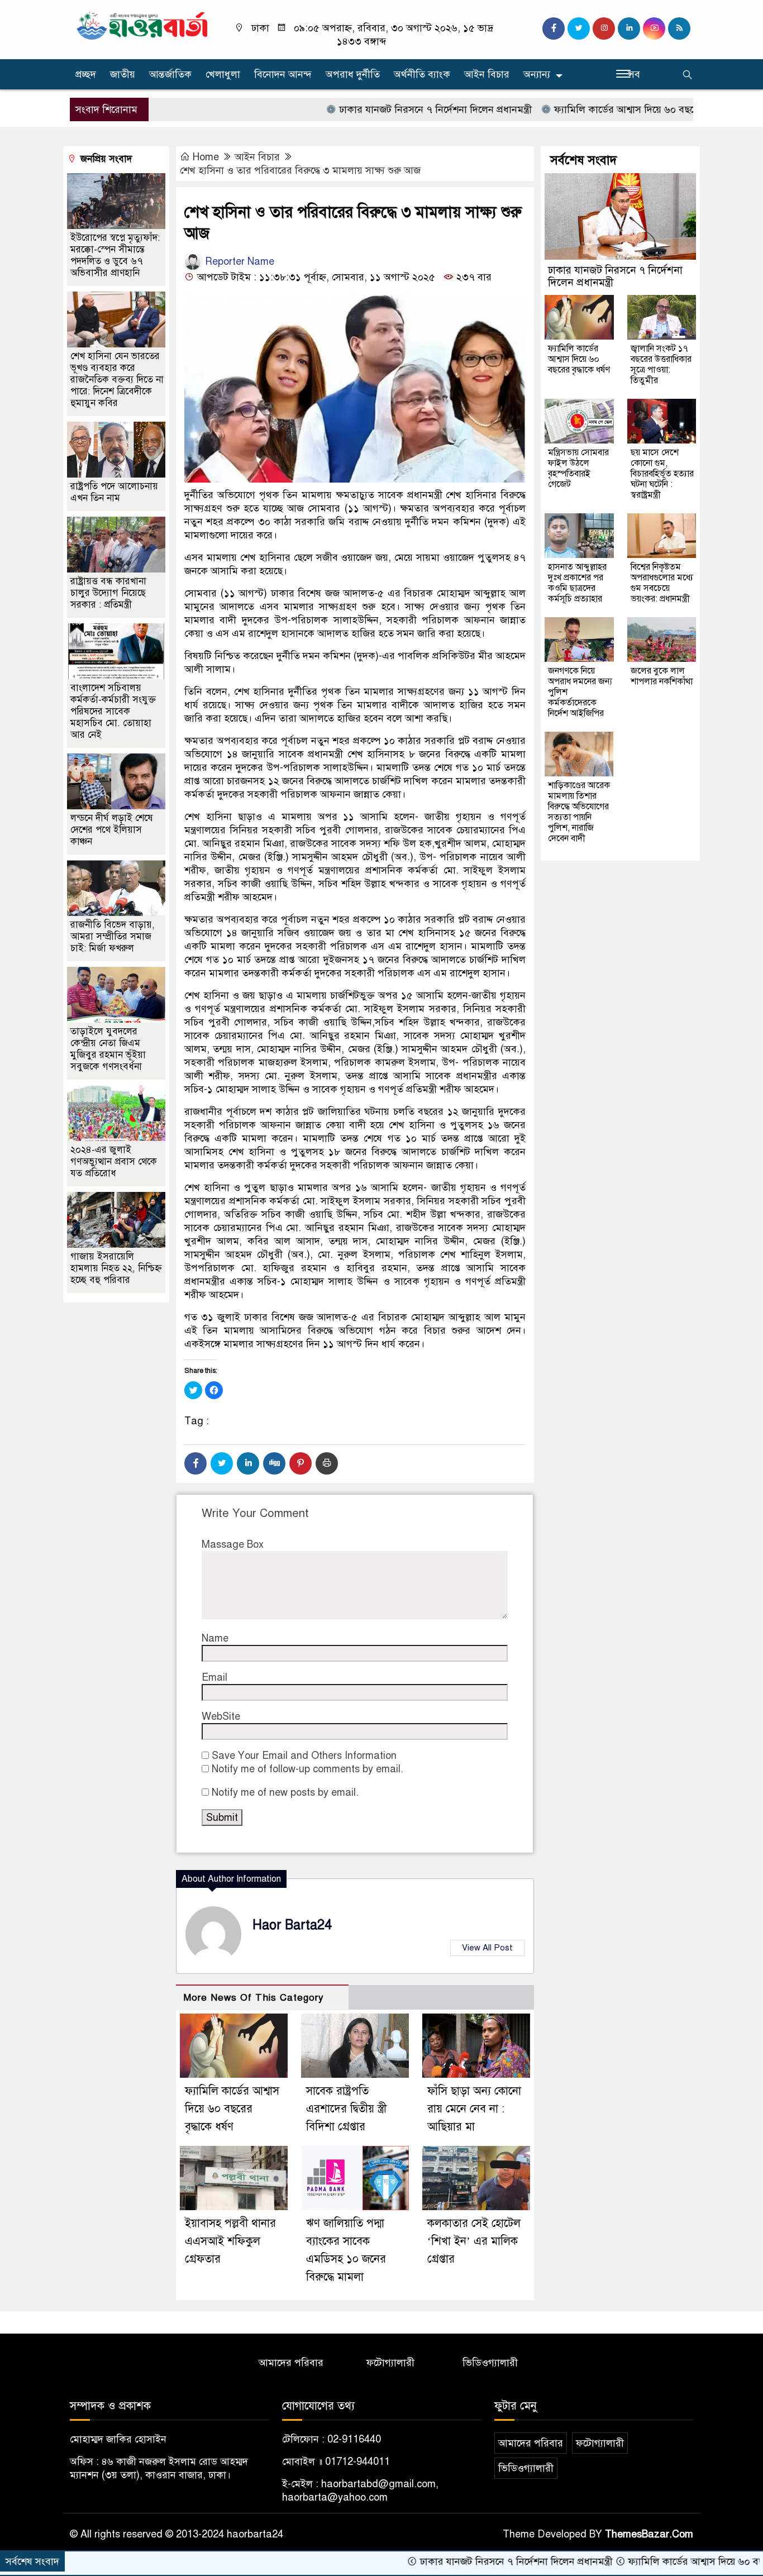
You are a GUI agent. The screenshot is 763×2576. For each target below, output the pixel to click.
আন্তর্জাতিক (170, 74)
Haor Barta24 (292, 1925)
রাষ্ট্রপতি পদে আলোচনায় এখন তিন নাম (114, 492)
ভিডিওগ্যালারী (490, 2363)
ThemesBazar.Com (649, 2534)
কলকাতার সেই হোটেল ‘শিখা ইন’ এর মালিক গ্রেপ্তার (474, 2241)
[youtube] (654, 28)
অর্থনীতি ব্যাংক (422, 74)
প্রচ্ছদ (86, 74)
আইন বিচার (487, 74)
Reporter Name (238, 261)
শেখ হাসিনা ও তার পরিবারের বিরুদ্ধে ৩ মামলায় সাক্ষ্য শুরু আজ (300, 170)
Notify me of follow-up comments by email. (307, 1769)
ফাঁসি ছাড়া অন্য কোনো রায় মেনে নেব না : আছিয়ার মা (474, 2109)
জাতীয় (123, 74)
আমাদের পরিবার (291, 2363)
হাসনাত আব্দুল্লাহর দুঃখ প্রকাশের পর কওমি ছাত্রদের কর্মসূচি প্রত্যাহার (577, 583)
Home (206, 157)
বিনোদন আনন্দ (283, 74)
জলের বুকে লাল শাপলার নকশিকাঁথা (662, 676)
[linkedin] (629, 28)
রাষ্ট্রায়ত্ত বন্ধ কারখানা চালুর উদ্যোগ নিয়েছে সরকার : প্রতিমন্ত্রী (108, 593)
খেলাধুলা (223, 74)
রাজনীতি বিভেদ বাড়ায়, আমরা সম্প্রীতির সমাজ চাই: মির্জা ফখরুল (113, 936)
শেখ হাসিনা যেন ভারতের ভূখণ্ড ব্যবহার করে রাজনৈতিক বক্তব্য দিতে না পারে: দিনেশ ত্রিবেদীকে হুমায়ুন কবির (117, 380)
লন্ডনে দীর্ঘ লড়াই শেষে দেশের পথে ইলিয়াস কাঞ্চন (112, 830)
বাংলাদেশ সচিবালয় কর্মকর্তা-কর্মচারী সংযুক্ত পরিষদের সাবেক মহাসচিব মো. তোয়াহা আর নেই (113, 711)
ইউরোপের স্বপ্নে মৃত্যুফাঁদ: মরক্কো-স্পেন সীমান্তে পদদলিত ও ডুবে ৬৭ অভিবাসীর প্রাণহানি (115, 255)
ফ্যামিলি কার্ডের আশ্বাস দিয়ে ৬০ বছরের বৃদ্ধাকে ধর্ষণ (583, 109)
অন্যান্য (537, 74)
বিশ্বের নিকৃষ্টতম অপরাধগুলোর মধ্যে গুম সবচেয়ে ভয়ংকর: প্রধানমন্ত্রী (662, 583)
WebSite (221, 1716)
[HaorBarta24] (143, 25)
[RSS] (679, 28)
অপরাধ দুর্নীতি (353, 74)
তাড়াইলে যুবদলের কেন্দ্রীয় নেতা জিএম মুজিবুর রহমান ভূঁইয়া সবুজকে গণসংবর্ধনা (108, 1049)
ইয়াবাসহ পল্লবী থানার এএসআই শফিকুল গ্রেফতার (230, 2241)
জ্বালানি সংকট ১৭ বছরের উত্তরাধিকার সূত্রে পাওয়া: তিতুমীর (661, 364)
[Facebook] (195, 1463)
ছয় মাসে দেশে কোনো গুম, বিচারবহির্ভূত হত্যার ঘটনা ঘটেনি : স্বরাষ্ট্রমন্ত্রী (662, 474)
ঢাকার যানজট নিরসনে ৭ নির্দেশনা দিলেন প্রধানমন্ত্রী (365, 109)
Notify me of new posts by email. (285, 1792)
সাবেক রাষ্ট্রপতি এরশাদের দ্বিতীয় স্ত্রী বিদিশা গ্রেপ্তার (346, 2109)
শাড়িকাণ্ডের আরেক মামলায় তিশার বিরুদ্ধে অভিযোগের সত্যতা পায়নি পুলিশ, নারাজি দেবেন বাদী (579, 812)
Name (215, 1638)
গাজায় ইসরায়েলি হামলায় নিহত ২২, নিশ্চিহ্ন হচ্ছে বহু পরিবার (116, 1268)
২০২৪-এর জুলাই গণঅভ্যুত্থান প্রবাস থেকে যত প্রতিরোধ (114, 1161)
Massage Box (233, 1544)
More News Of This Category (254, 1998)
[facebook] (554, 28)
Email (214, 1677)
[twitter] (579, 28)
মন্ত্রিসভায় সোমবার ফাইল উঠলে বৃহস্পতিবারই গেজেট (578, 468)
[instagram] (604, 28)
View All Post (487, 1948)
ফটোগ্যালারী (390, 2363)
